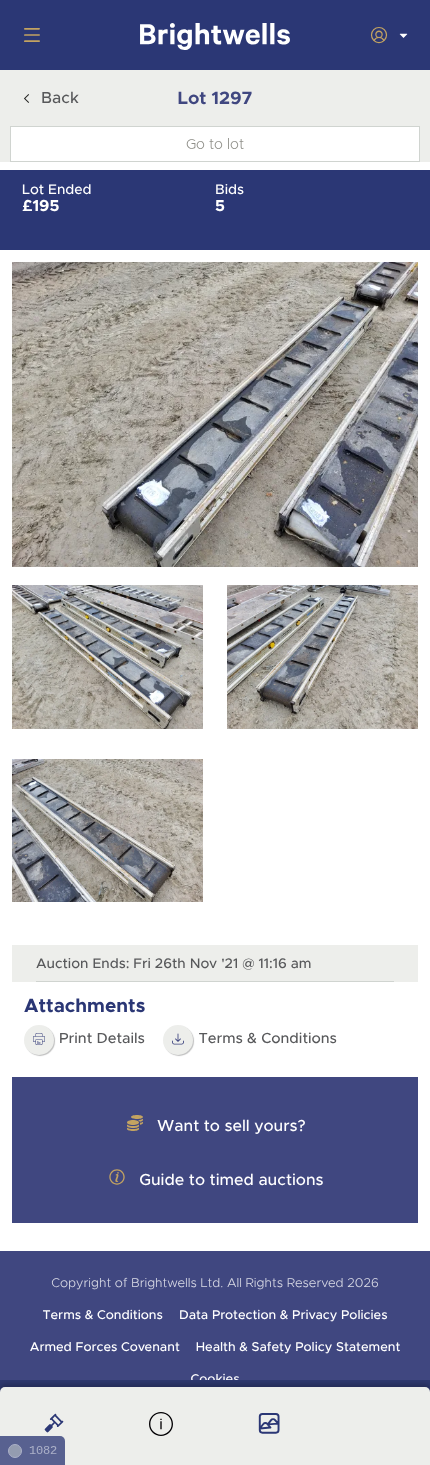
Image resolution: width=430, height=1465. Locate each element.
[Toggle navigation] (28, 35)
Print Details (102, 1039)
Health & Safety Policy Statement (298, 1347)
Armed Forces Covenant (105, 1347)
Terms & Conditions (267, 1039)
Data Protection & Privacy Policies (283, 1315)
